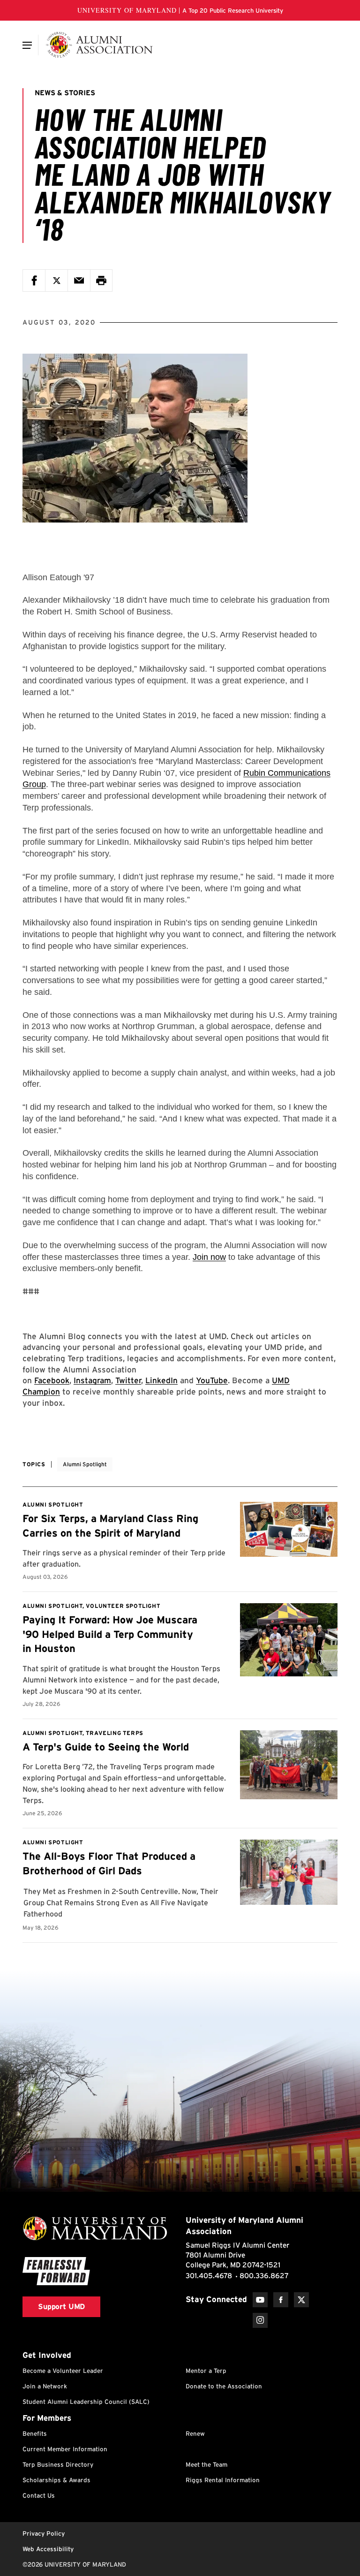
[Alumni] (99, 45)
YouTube (212, 1380)
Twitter (128, 1380)
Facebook (52, 1380)
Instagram (92, 1380)
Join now (209, 1257)
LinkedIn (161, 1380)
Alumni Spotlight (85, 1464)
